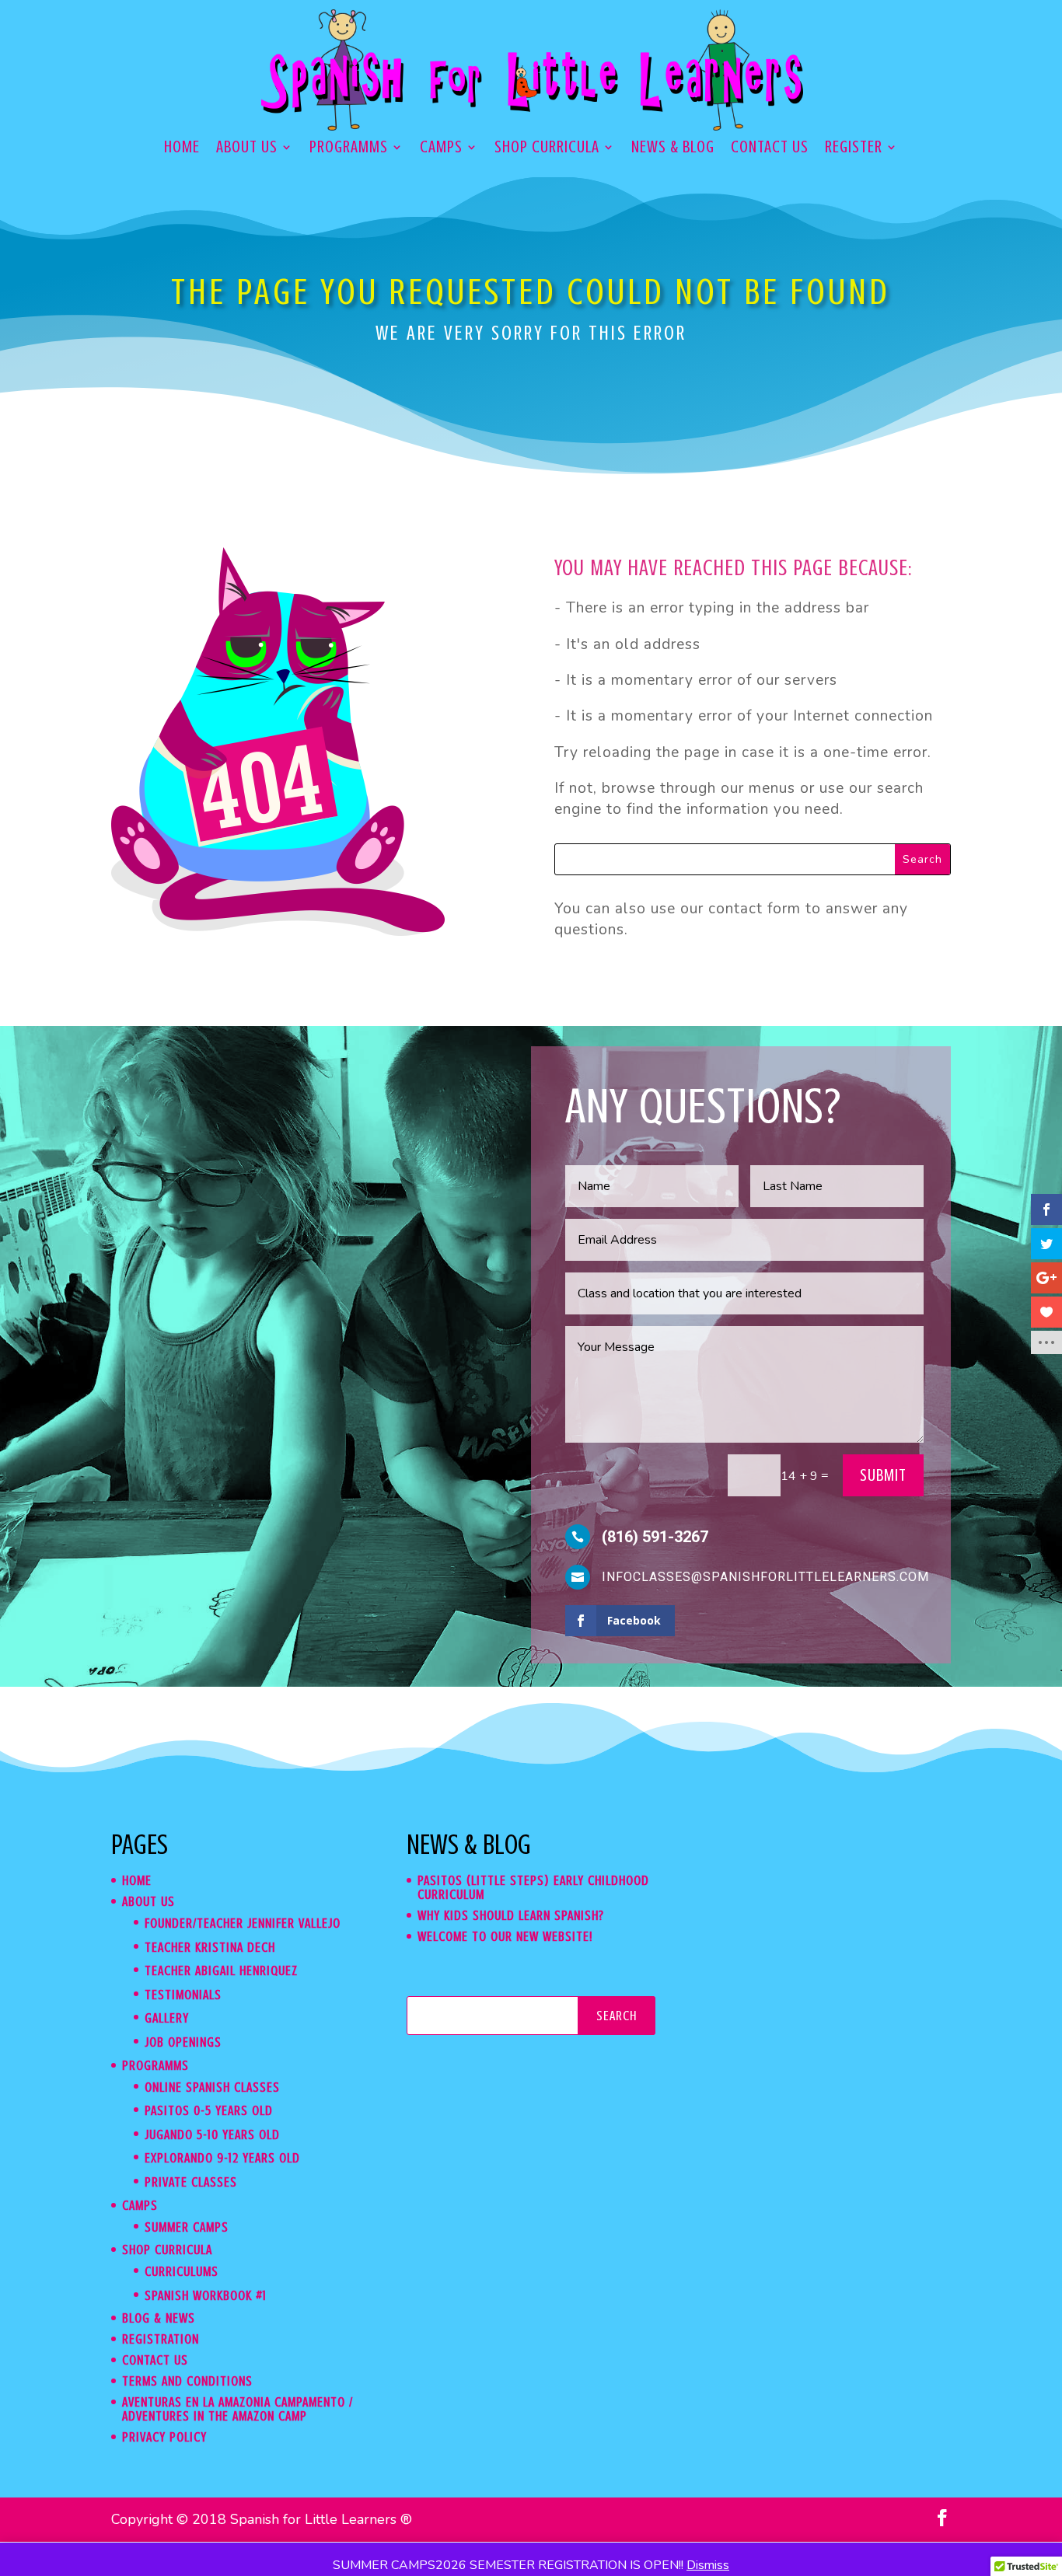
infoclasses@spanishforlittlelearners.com (765, 1577)
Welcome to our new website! (505, 1936)
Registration (161, 2339)
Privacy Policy (164, 2437)
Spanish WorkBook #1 (206, 2295)
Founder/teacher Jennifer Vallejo (243, 1923)
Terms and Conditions (187, 2381)
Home (182, 149)
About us (247, 149)
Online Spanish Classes (212, 2087)
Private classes (191, 2182)
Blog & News (159, 2318)
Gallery (167, 2018)
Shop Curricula (547, 149)
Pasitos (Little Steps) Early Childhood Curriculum (533, 1887)
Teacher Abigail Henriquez (221, 1970)
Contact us (770, 149)
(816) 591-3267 (655, 1537)
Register (854, 149)
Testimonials (183, 1995)
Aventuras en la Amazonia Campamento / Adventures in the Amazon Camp (238, 2409)
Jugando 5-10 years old (212, 2134)
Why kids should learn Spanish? (511, 1915)
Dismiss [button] (708, 2565)
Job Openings (183, 2042)
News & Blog (673, 149)
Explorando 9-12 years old (222, 2158)
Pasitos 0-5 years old (209, 2110)
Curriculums (182, 2271)
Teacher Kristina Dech (210, 1947)
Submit (883, 1475)
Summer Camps (187, 2227)
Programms (349, 149)
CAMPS (441, 149)
